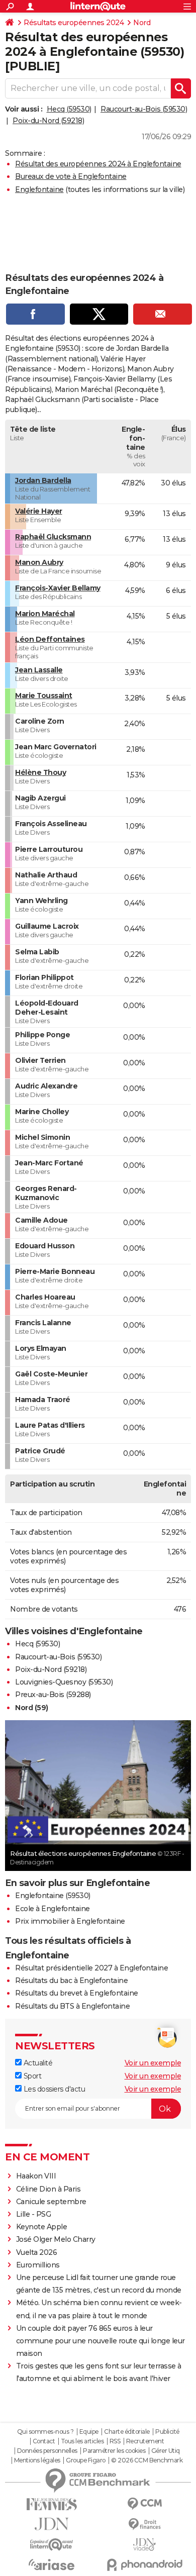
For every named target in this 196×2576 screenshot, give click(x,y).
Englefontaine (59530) (53, 1896)
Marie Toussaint (44, 696)
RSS (115, 2441)
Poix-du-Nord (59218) (48, 121)
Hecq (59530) (69, 109)
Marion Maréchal (45, 614)
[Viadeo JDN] (144, 2545)
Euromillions (38, 2265)
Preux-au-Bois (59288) (53, 1695)
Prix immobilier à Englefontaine (70, 1921)
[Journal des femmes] (52, 2504)
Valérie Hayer (39, 511)
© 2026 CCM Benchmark (147, 2460)
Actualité (37, 2063)
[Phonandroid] (144, 2565)
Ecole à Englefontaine (53, 1909)
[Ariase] (52, 2564)
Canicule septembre (51, 2202)
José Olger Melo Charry (56, 2239)
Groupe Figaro (86, 2460)
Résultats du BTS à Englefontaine (72, 2006)
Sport (31, 2076)
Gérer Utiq (166, 2451)
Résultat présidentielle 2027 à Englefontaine (91, 1968)
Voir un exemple (153, 2063)
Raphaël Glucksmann (53, 537)
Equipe (89, 2432)
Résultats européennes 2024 (74, 23)
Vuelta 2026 (37, 2252)
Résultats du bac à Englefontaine (71, 1980)
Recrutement (145, 2441)
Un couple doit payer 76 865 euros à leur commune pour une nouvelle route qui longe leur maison (101, 2341)
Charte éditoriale (127, 2432)
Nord (142, 23)
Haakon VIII (36, 2176)
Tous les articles (82, 2441)
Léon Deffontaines (50, 639)
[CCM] (144, 2504)
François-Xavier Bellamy (58, 588)
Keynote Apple (42, 2227)
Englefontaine (39, 189)
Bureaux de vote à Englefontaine (71, 176)
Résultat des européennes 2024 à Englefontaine (98, 164)
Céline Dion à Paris (48, 2189)
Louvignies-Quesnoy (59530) (64, 1682)
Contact (44, 2441)
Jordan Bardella (43, 480)
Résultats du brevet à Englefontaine (77, 1993)
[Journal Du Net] (52, 2524)
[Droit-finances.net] (144, 2524)
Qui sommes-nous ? (45, 2432)
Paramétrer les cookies (114, 2451)
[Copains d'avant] (52, 2545)
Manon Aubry (39, 562)
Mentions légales (37, 2460)
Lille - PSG (34, 2214)
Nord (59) (32, 1708)
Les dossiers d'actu (53, 2089)
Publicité (167, 2432)
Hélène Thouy (40, 772)
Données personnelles (47, 2451)
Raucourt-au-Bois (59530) (144, 109)
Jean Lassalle (39, 670)
